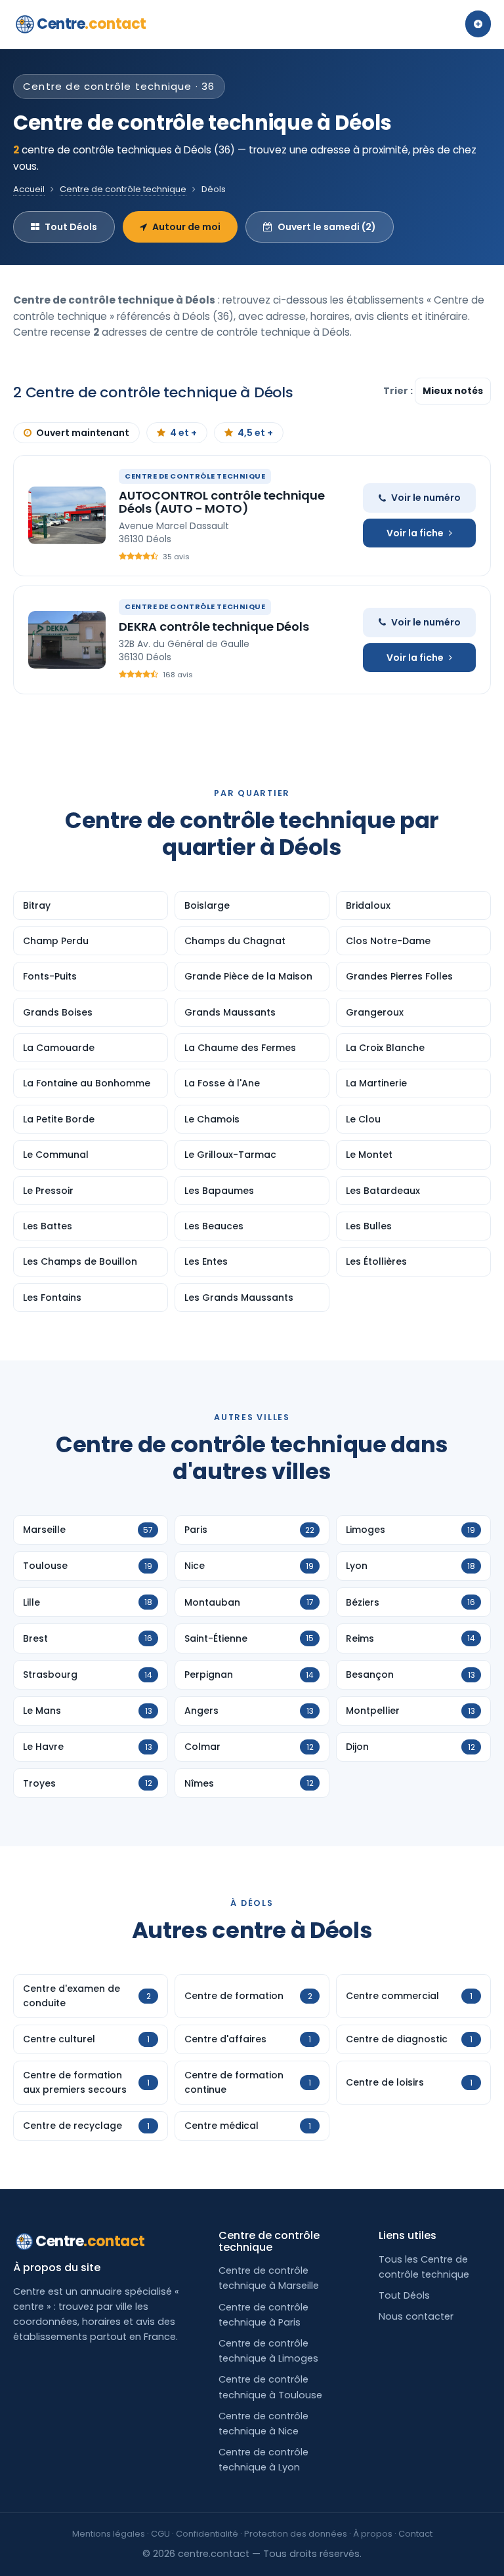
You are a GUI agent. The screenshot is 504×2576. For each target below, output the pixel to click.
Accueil (29, 189)
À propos (373, 2534)
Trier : (399, 391)
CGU (160, 2534)
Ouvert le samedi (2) (327, 227)
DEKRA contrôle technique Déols (214, 626)
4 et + (183, 433)
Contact (415, 2534)
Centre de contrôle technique (123, 189)
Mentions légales (109, 2534)
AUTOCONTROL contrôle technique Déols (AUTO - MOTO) (222, 502)
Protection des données (296, 2534)
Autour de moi (186, 227)
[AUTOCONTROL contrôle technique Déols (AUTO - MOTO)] (67, 515)
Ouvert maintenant (83, 433)
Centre (92, 24)
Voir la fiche (415, 533)
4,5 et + (255, 433)
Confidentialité (207, 2534)
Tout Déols (71, 227)
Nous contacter (416, 2316)
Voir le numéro (426, 498)
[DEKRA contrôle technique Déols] (67, 640)
